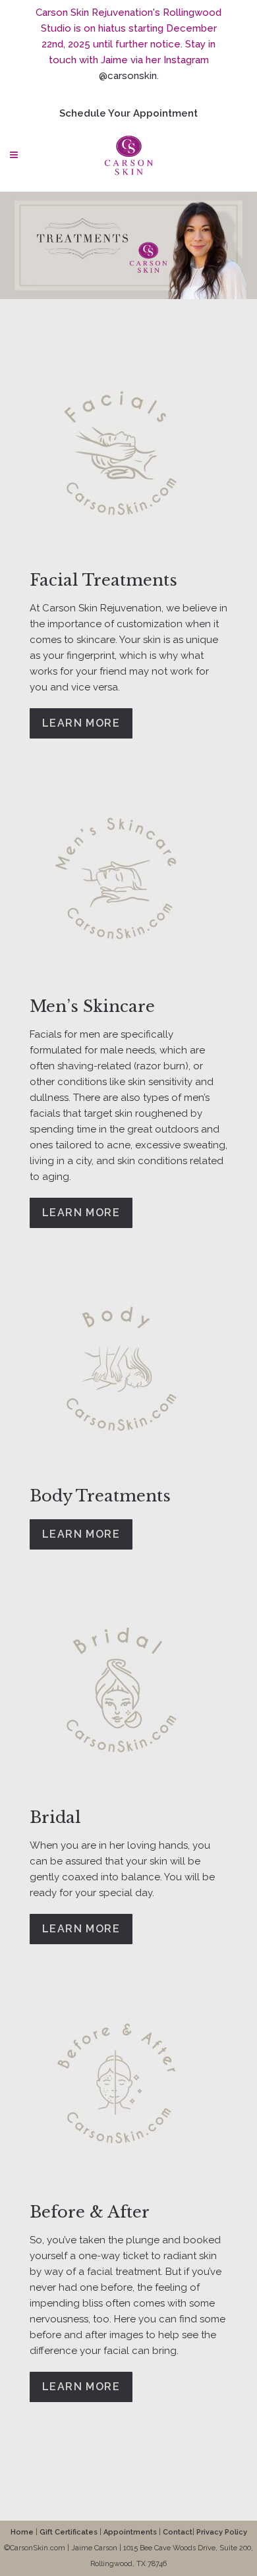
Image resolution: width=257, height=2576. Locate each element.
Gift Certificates (69, 2532)
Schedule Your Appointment (128, 113)
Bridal (55, 1817)
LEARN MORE (81, 723)
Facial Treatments (103, 580)
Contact (178, 2532)
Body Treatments (100, 1496)
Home (22, 2532)
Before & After (90, 2212)
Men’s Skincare (92, 1006)
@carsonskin (128, 76)
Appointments (130, 2532)
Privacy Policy (222, 2532)
